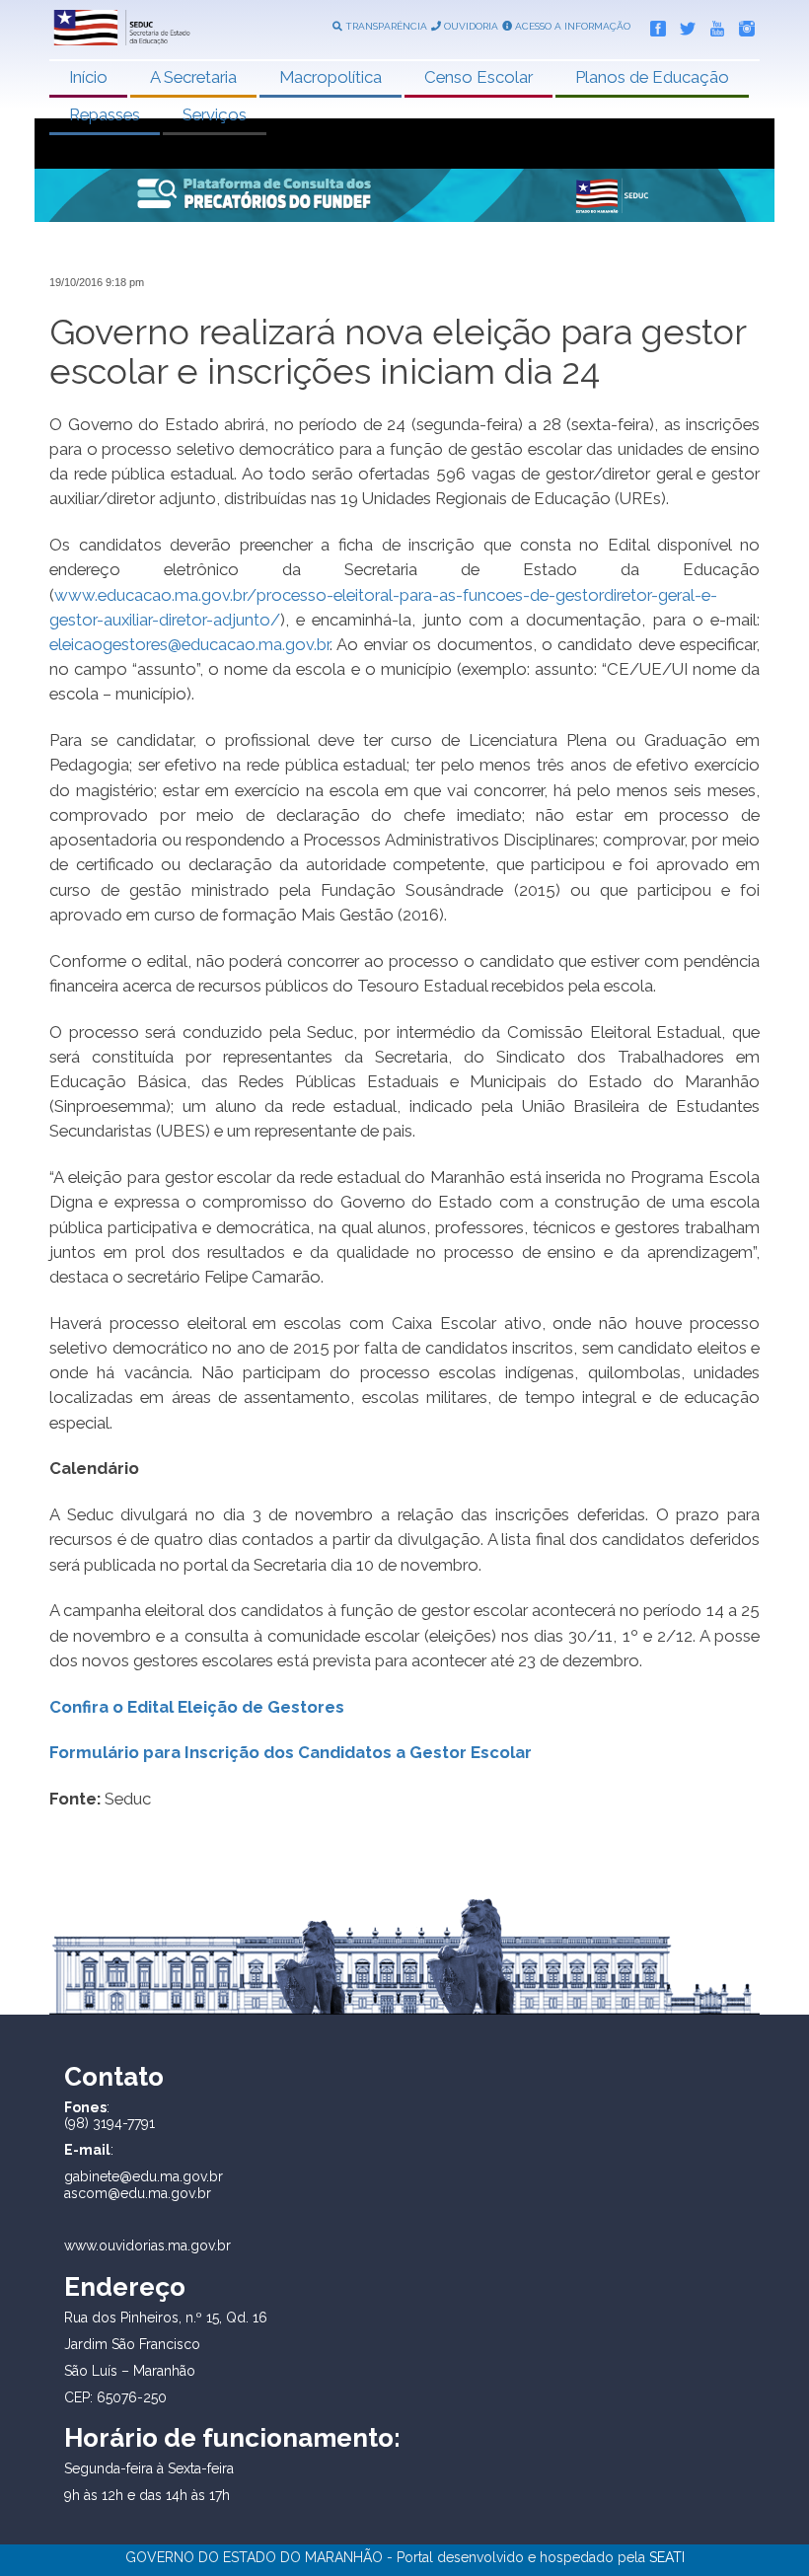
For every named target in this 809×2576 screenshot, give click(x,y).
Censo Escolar (478, 77)
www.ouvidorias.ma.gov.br (147, 2245)
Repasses (105, 114)
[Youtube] (712, 25)
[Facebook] (653, 25)
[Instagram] (742, 25)
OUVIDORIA (470, 26)
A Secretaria (193, 77)
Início (88, 77)
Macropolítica (331, 77)
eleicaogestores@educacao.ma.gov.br (189, 644)
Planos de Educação (652, 77)
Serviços (215, 114)
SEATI (667, 2557)
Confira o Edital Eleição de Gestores (197, 1707)
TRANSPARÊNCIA (385, 26)
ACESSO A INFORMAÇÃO (571, 26)
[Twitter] (683, 25)
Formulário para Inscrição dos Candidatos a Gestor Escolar (291, 1752)
